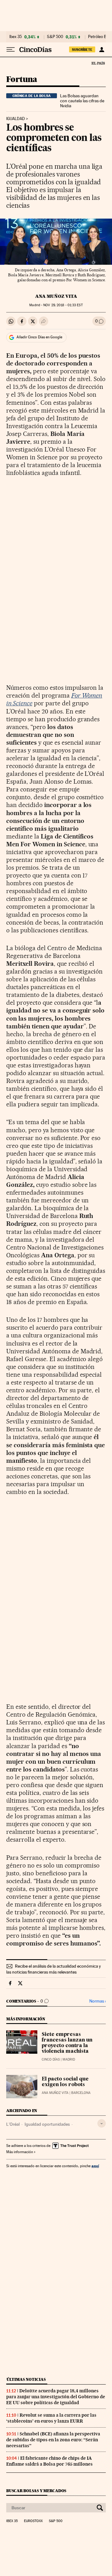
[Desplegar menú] (11, 50)
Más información (20, 2152)
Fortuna (22, 80)
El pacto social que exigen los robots (65, 2082)
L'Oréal (13, 2124)
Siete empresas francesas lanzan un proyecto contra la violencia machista (67, 2043)
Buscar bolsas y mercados (36, 2491)
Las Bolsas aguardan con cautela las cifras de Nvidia (82, 101)
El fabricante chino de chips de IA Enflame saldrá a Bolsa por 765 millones (49, 2461)
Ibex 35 (16, 37)
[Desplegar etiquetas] (102, 2123)
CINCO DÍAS (51, 2059)
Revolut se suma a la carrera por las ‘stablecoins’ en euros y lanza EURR (51, 2418)
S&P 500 (55, 37)
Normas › (98, 2001)
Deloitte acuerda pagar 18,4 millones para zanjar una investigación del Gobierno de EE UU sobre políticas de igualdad (56, 2397)
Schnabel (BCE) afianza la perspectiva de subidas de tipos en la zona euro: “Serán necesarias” (53, 2440)
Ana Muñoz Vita (56, 296)
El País (98, 63)
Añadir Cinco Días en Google (39, 337)
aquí (95, 2166)
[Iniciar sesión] (102, 50)
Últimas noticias (26, 2379)
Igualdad (16, 119)
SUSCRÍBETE (82, 50)
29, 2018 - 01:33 (63, 305)
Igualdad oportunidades (47, 2124)
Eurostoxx (33, 2521)
